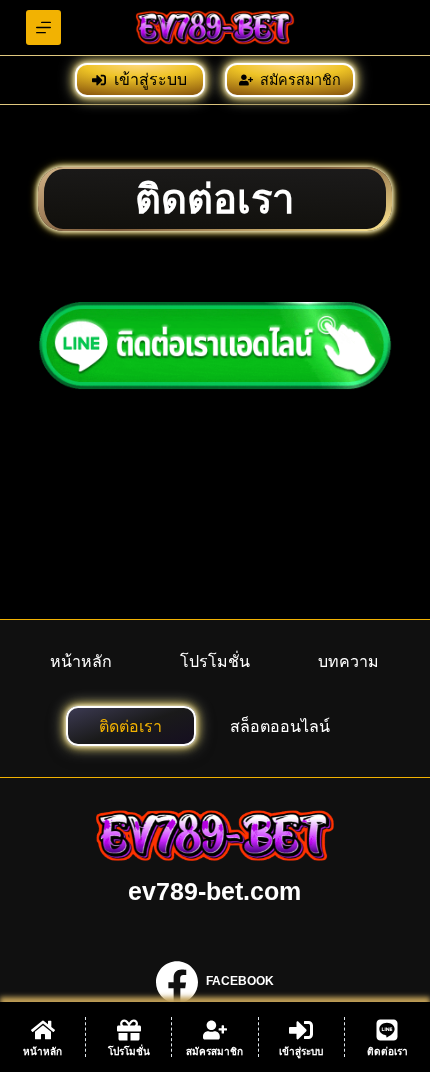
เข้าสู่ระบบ (150, 79)
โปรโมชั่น (215, 661)
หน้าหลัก (81, 661)
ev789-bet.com (214, 891)
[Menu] (43, 27)
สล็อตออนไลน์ (280, 726)
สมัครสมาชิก (300, 80)
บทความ (348, 661)
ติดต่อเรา (130, 726)
